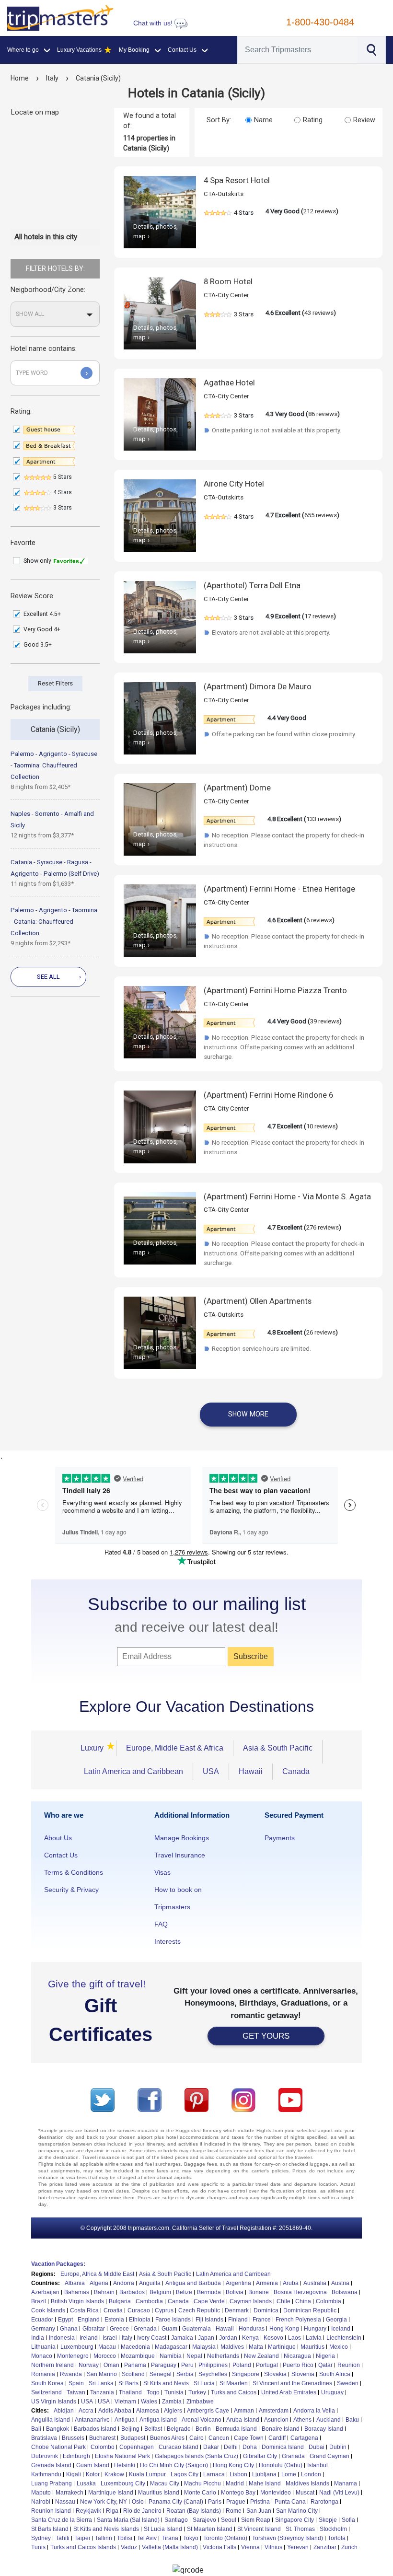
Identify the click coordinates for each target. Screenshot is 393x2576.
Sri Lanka (101, 2383)
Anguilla (150, 2283)
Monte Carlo (200, 2493)
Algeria (99, 2283)
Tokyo (191, 2538)
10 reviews (321, 1126)
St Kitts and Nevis (166, 2383)
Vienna (250, 2547)
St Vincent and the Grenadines (292, 2383)
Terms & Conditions (74, 1872)
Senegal (161, 2374)
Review (364, 120)
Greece (119, 2329)
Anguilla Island (51, 2420)
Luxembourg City (123, 2483)
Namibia (171, 2356)
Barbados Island (95, 2429)
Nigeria (325, 2356)
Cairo (196, 2438)
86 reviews (323, 414)
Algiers (173, 2411)
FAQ (161, 1924)
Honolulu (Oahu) (281, 2465)
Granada (293, 2456)
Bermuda (209, 2292)
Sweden (348, 2383)
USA (211, 1771)
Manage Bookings (182, 1838)
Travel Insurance (180, 1855)
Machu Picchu (202, 2483)
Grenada (145, 2329)
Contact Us (61, 1855)
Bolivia (235, 2292)
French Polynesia (298, 2320)
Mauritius (312, 2347)
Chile (283, 2301)
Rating (313, 120)
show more (248, 1414)
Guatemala (196, 2329)
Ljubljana (264, 2474)
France (262, 2320)
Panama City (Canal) (176, 2502)
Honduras (252, 2329)
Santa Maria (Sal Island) (128, 2520)
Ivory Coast (152, 2338)
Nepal (194, 2356)
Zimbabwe (200, 2402)
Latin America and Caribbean (133, 1771)
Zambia (172, 2402)
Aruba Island (243, 2420)
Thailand (130, 2392)
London (311, 2474)
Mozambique (138, 2356)
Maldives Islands (307, 2483)
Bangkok (58, 2429)
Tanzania (102, 2392)
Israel (110, 2338)
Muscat (305, 2493)
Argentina (238, 2283)
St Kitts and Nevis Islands (106, 2529)
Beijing (130, 2429)
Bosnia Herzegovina (300, 2292)
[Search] (371, 49)
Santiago (176, 2520)
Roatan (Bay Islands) (194, 2511)
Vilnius (273, 2547)
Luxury (93, 1747)
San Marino (102, 2374)
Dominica (266, 2310)
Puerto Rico (298, 2365)
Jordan (228, 2338)
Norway (89, 2365)
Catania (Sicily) (98, 78)
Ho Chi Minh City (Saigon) (174, 2465)
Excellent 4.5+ (43, 614)
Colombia (329, 2301)
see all (59, 977)
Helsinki (125, 2465)
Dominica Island (283, 2447)
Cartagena (304, 2438)
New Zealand (261, 2356)
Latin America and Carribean (233, 2274)
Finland (238, 2320)
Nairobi (41, 2502)
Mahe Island (265, 2483)
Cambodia (149, 2301)
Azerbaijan (45, 2292)
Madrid (235, 2483)
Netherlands (223, 2356)
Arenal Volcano (202, 2420)
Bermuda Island (236, 2429)
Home (20, 78)
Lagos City (185, 2474)
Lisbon (238, 2474)
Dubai (317, 2447)
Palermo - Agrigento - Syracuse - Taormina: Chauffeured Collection (54, 765)
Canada (296, 1771)
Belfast (153, 2429)
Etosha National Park (122, 2456)
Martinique (282, 2347)
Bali (36, 2429)
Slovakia (275, 2374)
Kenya (250, 2338)
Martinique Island (111, 2493)
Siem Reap (256, 2520)
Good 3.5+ (38, 645)
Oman (111, 2365)
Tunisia (174, 2392)
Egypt (65, 2320)
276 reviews (323, 1227)
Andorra (124, 2283)
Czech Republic (199, 2310)
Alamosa (148, 2411)
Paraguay (164, 2365)
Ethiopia (140, 2320)
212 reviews (320, 211)
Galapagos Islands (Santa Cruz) (196, 2456)
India (38, 2338)
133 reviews (323, 819)
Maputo (41, 2493)
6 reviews (319, 920)
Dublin (338, 2447)
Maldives (232, 2347)
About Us (58, 1838)
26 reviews (321, 1332)
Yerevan (298, 2547)
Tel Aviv (147, 2538)
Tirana (170, 2538)
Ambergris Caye (208, 2411)
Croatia (113, 2310)
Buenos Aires (167, 2438)
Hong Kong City (233, 2465)
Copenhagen (137, 2447)
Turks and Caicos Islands (83, 2547)
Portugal (267, 2365)
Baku (352, 2420)
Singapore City (295, 2520)
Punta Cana (290, 2502)
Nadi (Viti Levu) (339, 2493)
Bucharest (102, 2438)
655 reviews (321, 515)
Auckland (329, 2420)
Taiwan (76, 2392)
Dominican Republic (310, 2310)
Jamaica (182, 2338)
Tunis (38, 2547)
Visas (162, 1872)
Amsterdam (274, 2411)
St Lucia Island (163, 2529)
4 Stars (62, 492)
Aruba (291, 2283)
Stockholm (333, 2529)
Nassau (65, 2502)
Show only (38, 561)
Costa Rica (84, 2310)
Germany (43, 2329)
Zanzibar (325, 2547)
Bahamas (77, 2292)
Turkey (197, 2392)
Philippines (213, 2365)
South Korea (47, 2383)
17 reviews (319, 616)
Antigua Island (158, 2420)
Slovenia (303, 2374)
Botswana (345, 2292)
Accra (86, 2411)
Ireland (89, 2338)
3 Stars (62, 508)
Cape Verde (209, 2301)
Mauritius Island (159, 2493)
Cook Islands (48, 2310)
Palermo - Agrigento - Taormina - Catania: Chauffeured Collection (54, 922)
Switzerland (46, 2392)
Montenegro (73, 2356)
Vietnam (125, 2402)
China (303, 2301)
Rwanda (71, 2374)
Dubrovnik (45, 2456)
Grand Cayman (329, 2456)
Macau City (165, 2483)
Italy (52, 78)
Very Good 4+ (43, 629)
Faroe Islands (173, 2320)
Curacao (139, 2310)
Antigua (125, 2420)
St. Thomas (300, 2529)
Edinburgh (76, 2456)
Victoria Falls (220, 2547)
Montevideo (276, 2493)
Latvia (314, 2338)
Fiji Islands (209, 2320)
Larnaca (214, 2474)
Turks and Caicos (234, 2392)
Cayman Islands (251, 2301)
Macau (107, 2347)
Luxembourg (77, 2347)
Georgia (336, 2320)
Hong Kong (284, 2329)
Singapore (246, 2374)
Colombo (103, 2447)
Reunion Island (51, 2511)
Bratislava (44, 2438)
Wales (149, 2402)
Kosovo (273, 2338)
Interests (168, 1941)
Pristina (260, 2502)
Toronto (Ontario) (225, 2538)
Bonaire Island (281, 2429)
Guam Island (93, 2465)
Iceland (341, 2329)
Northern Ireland (52, 2365)
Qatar (325, 2365)
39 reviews (325, 1021)
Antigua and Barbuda (193, 2283)
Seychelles (213, 2374)
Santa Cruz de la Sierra (62, 2520)
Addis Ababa (115, 2411)
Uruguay (332, 2392)
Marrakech (69, 2493)
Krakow (114, 2474)
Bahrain (104, 2292)
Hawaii (251, 1771)
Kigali (74, 2474)
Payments (280, 1838)
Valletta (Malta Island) (170, 2547)
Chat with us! (154, 23)
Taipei (82, 2538)
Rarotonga (324, 2502)
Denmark (237, 2310)
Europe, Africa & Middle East (97, 2274)
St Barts (128, 2383)
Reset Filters (55, 683)
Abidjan (64, 2411)
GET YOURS (266, 2036)
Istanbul (318, 2465)
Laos (295, 2338)
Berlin (203, 2429)
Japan (206, 2338)
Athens (302, 2420)
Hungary (315, 2329)
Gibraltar (94, 2329)
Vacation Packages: (58, 2264)
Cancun (219, 2438)
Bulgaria (120, 2301)
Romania (43, 2374)
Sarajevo (204, 2520)
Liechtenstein (344, 2338)
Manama (346, 2483)
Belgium (160, 2292)
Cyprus (164, 2310)
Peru (187, 2365)
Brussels (73, 2438)
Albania (75, 2283)
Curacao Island (179, 2447)
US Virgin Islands (54, 2402)
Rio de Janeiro (142, 2511)
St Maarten (234, 2383)
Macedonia (135, 2347)
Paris (215, 2502)
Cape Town (249, 2438)
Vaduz (129, 2547)
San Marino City (297, 2511)
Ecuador (42, 2320)
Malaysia (204, 2347)
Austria (340, 2283)
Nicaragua (297, 2356)
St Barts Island (50, 2529)
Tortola (337, 2538)
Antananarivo (92, 2420)
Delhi (231, 2447)
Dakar (211, 2447)
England (89, 2320)
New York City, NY (104, 2502)
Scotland (133, 2374)
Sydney (41, 2538)
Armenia (267, 2283)
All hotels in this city (46, 237)
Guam (169, 2329)
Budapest (133, 2438)
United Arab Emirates (289, 2392)
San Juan (259, 2511)
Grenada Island (51, 2465)
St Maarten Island (210, 2529)
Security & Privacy (71, 1890)
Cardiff (277, 2438)
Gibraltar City (260, 2456)
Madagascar (171, 2347)
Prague (236, 2502)
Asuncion (276, 2420)
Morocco (105, 2356)
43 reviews (319, 313)
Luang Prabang (52, 2483)
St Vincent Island (259, 2529)
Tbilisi (125, 2538)
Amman (244, 2411)
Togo (153, 2392)
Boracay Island (324, 2429)
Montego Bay (238, 2493)
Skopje (328, 2520)
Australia (315, 2283)
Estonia (114, 2320)
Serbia (185, 2374)
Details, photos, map (156, 231)
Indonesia (62, 2338)
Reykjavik (88, 2511)
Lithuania (43, 2347)
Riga (112, 2511)
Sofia (348, 2520)
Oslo (138, 2502)
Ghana (69, 2329)
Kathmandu (46, 2474)
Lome (289, 2474)
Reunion (349, 2365)
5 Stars (62, 477)
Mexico (339, 2347)
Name (263, 120)
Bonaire (259, 2292)
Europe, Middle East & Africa (175, 1748)
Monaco (42, 2356)
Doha (250, 2447)
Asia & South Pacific (278, 1748)
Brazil (39, 2301)
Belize (184, 2292)
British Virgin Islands (77, 2301)
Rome (234, 2511)
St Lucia (204, 2383)
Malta (256, 2347)
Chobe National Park (58, 2447)
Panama (135, 2365)
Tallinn (104, 2538)
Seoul (229, 2520)
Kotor (93, 2474)
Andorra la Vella (314, 2411)
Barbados (132, 2292)
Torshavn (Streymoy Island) (288, 2538)
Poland (242, 2365)
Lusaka (86, 2483)
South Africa (335, 2374)
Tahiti (63, 2538)
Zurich (349, 2547)
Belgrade (179, 2429)
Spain (76, 2383)
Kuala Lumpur (147, 2474)
